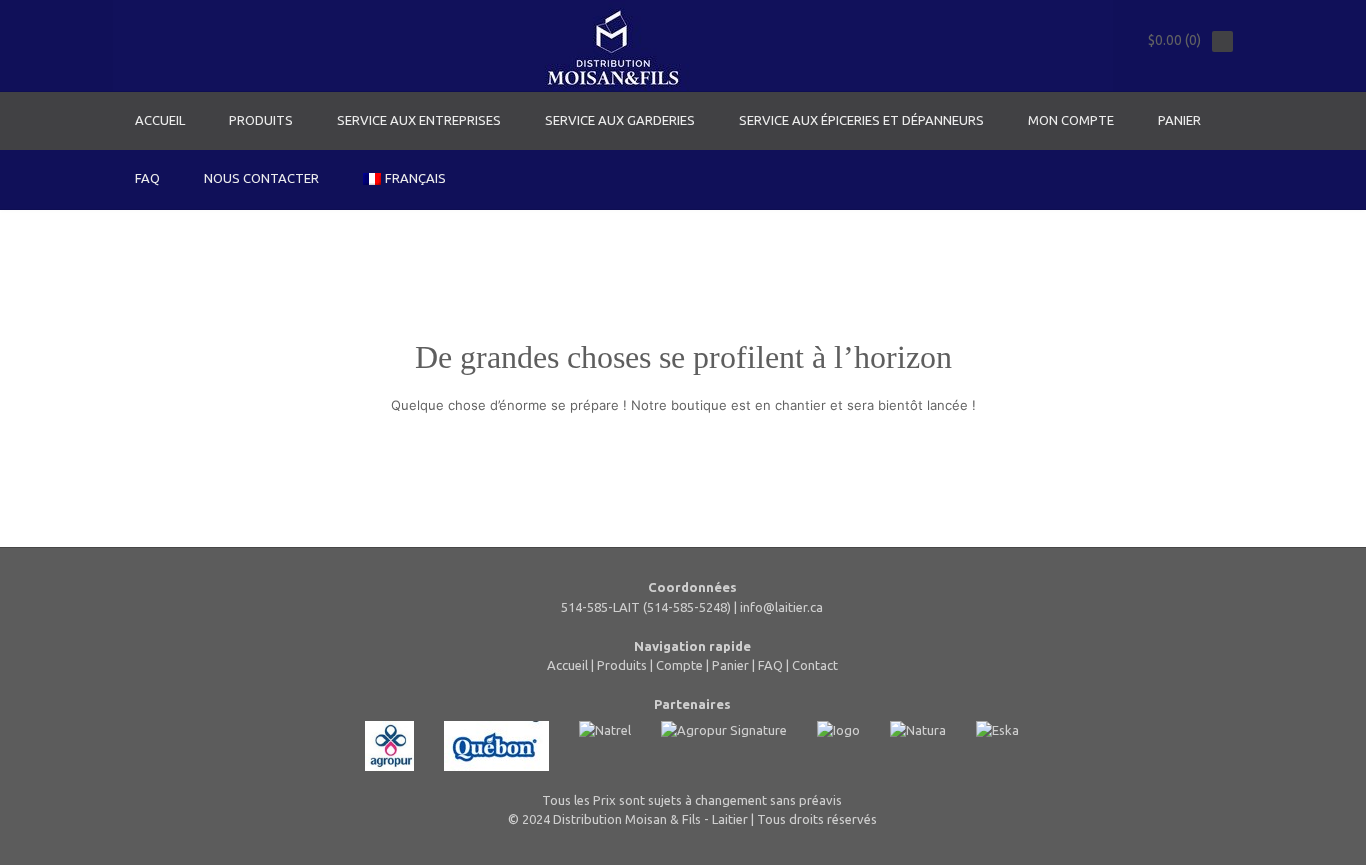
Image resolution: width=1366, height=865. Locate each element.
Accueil (160, 120)
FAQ (147, 178)
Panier (1179, 120)
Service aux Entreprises (419, 120)
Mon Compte (1071, 120)
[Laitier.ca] (613, 45)
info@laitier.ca (781, 607)
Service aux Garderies (620, 120)
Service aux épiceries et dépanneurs (861, 120)
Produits (261, 120)
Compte (679, 665)
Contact (815, 665)
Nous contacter (261, 178)
